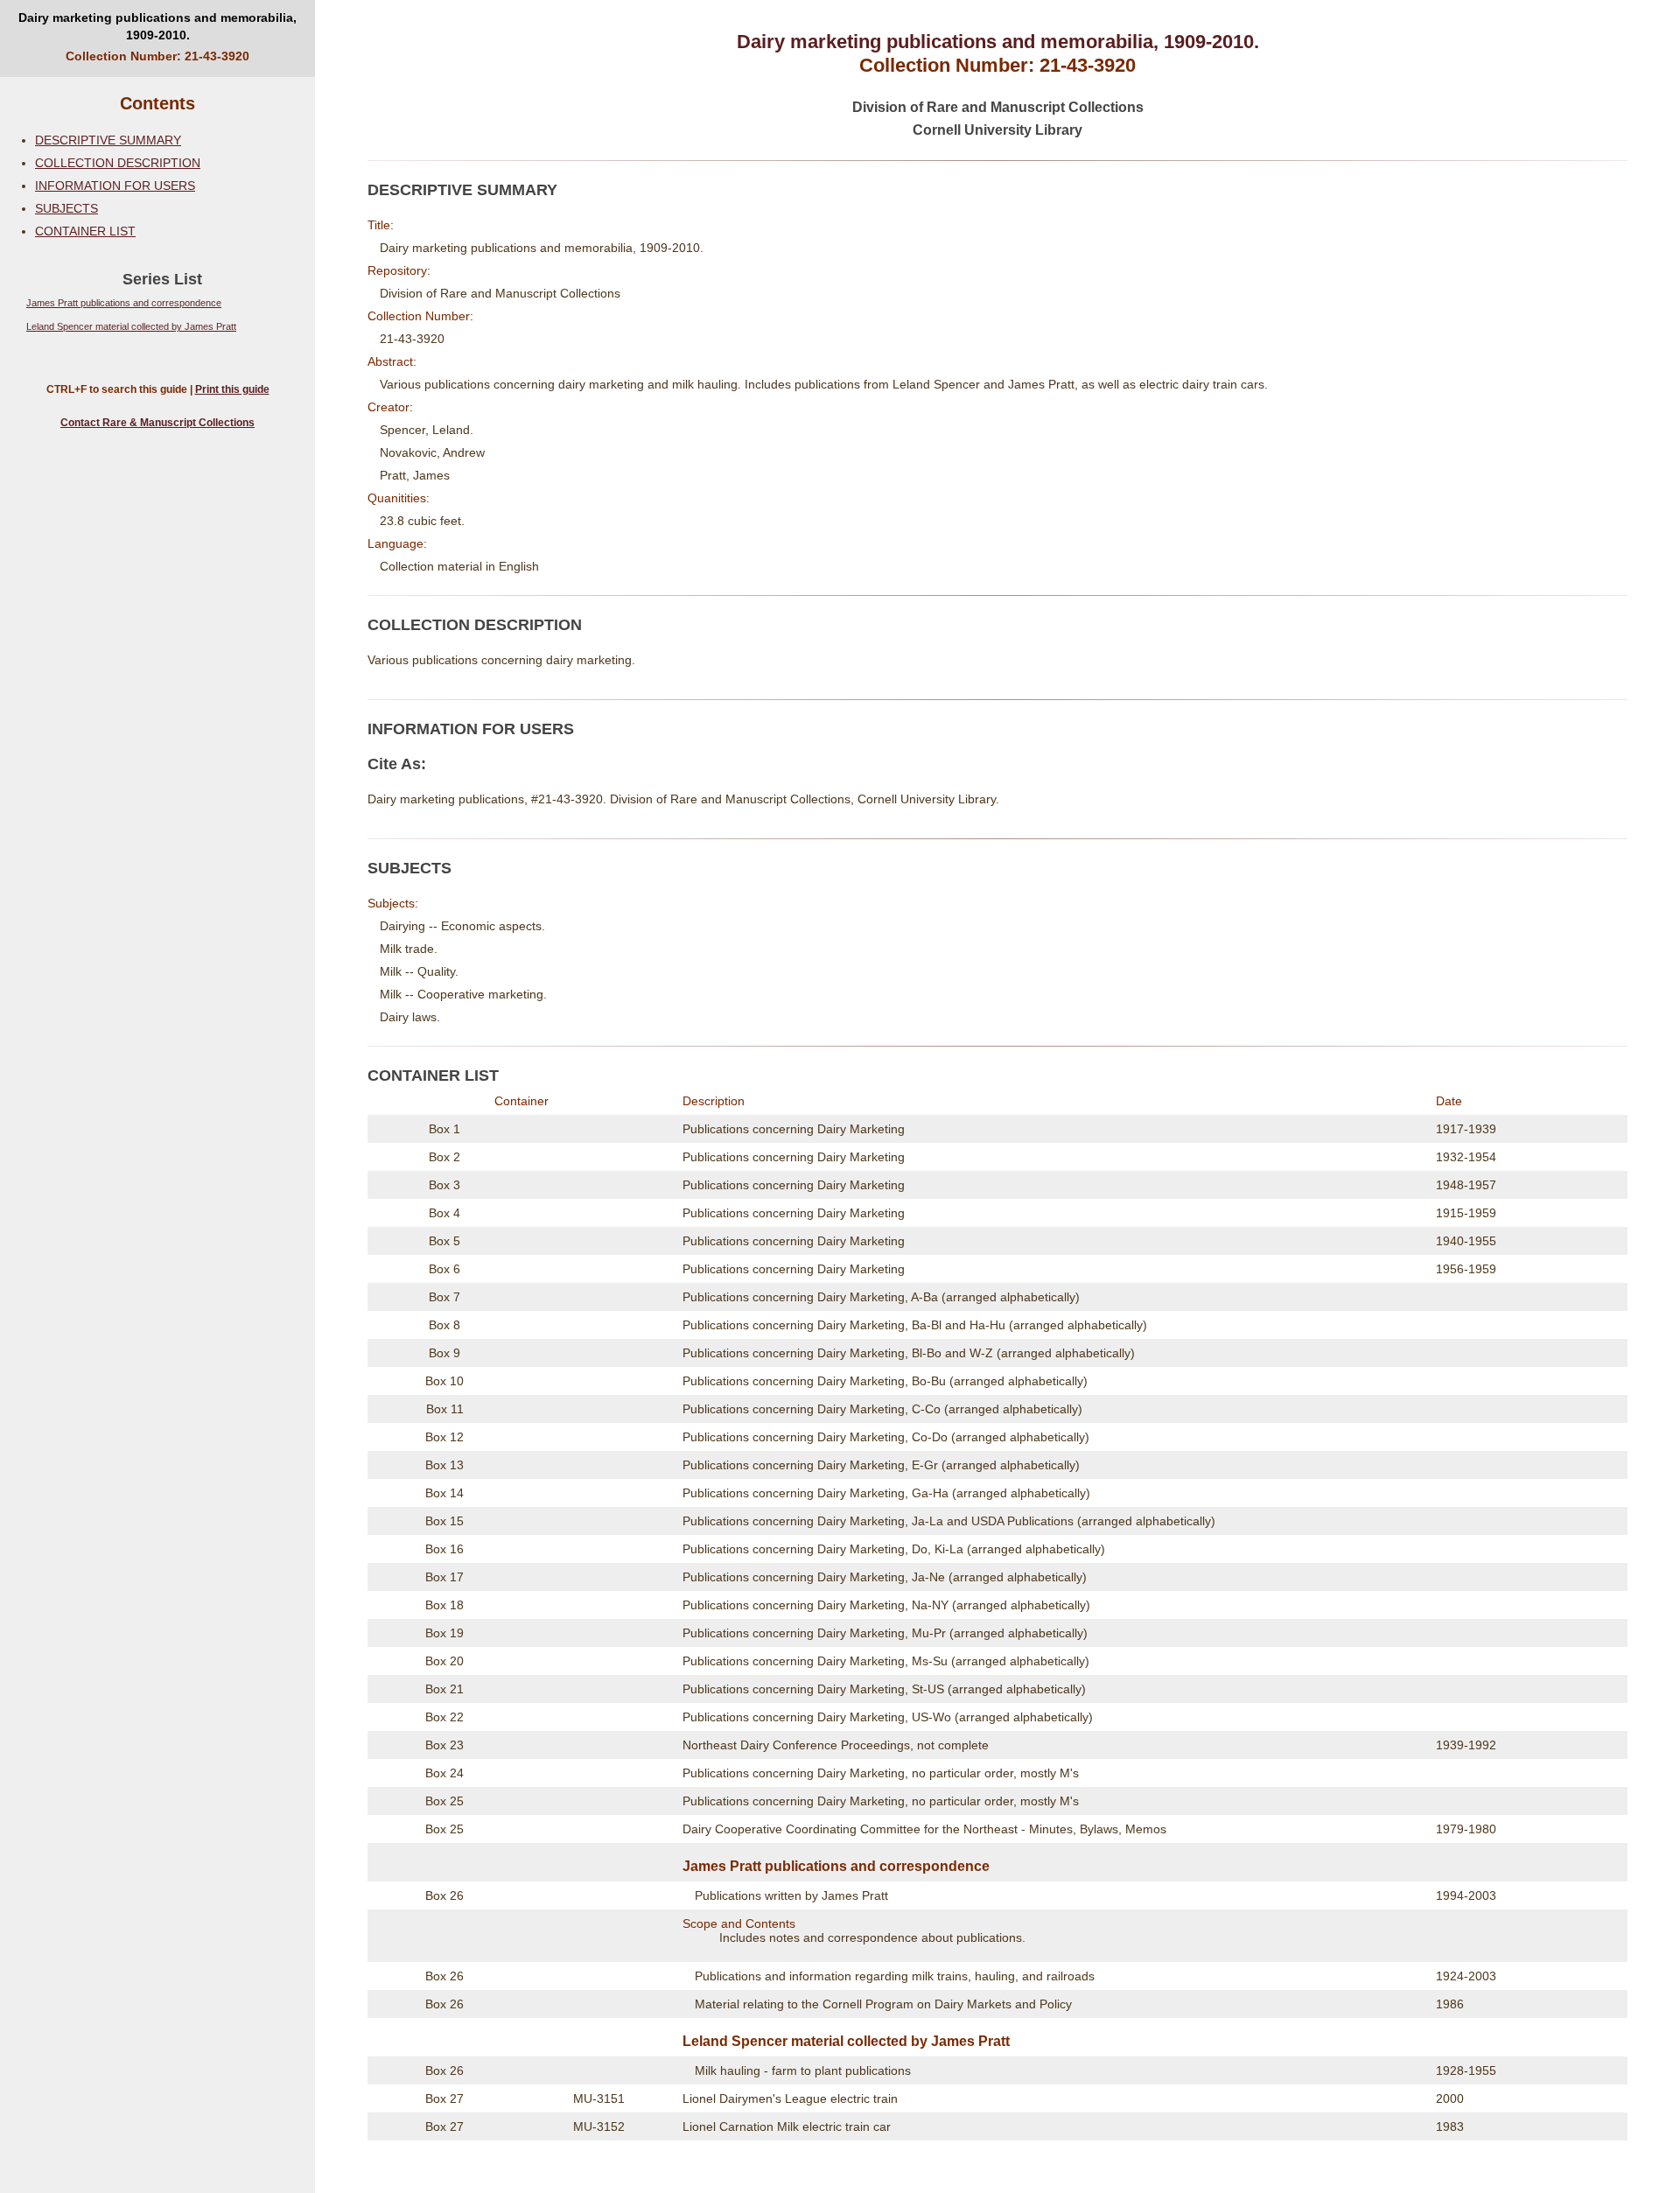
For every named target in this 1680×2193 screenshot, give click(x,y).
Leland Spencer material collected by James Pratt (131, 326)
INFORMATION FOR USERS (115, 186)
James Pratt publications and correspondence (124, 303)
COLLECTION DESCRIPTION (118, 163)
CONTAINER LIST (85, 231)
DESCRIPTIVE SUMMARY (108, 140)
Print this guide (232, 389)
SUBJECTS (66, 208)
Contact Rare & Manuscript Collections (157, 423)
